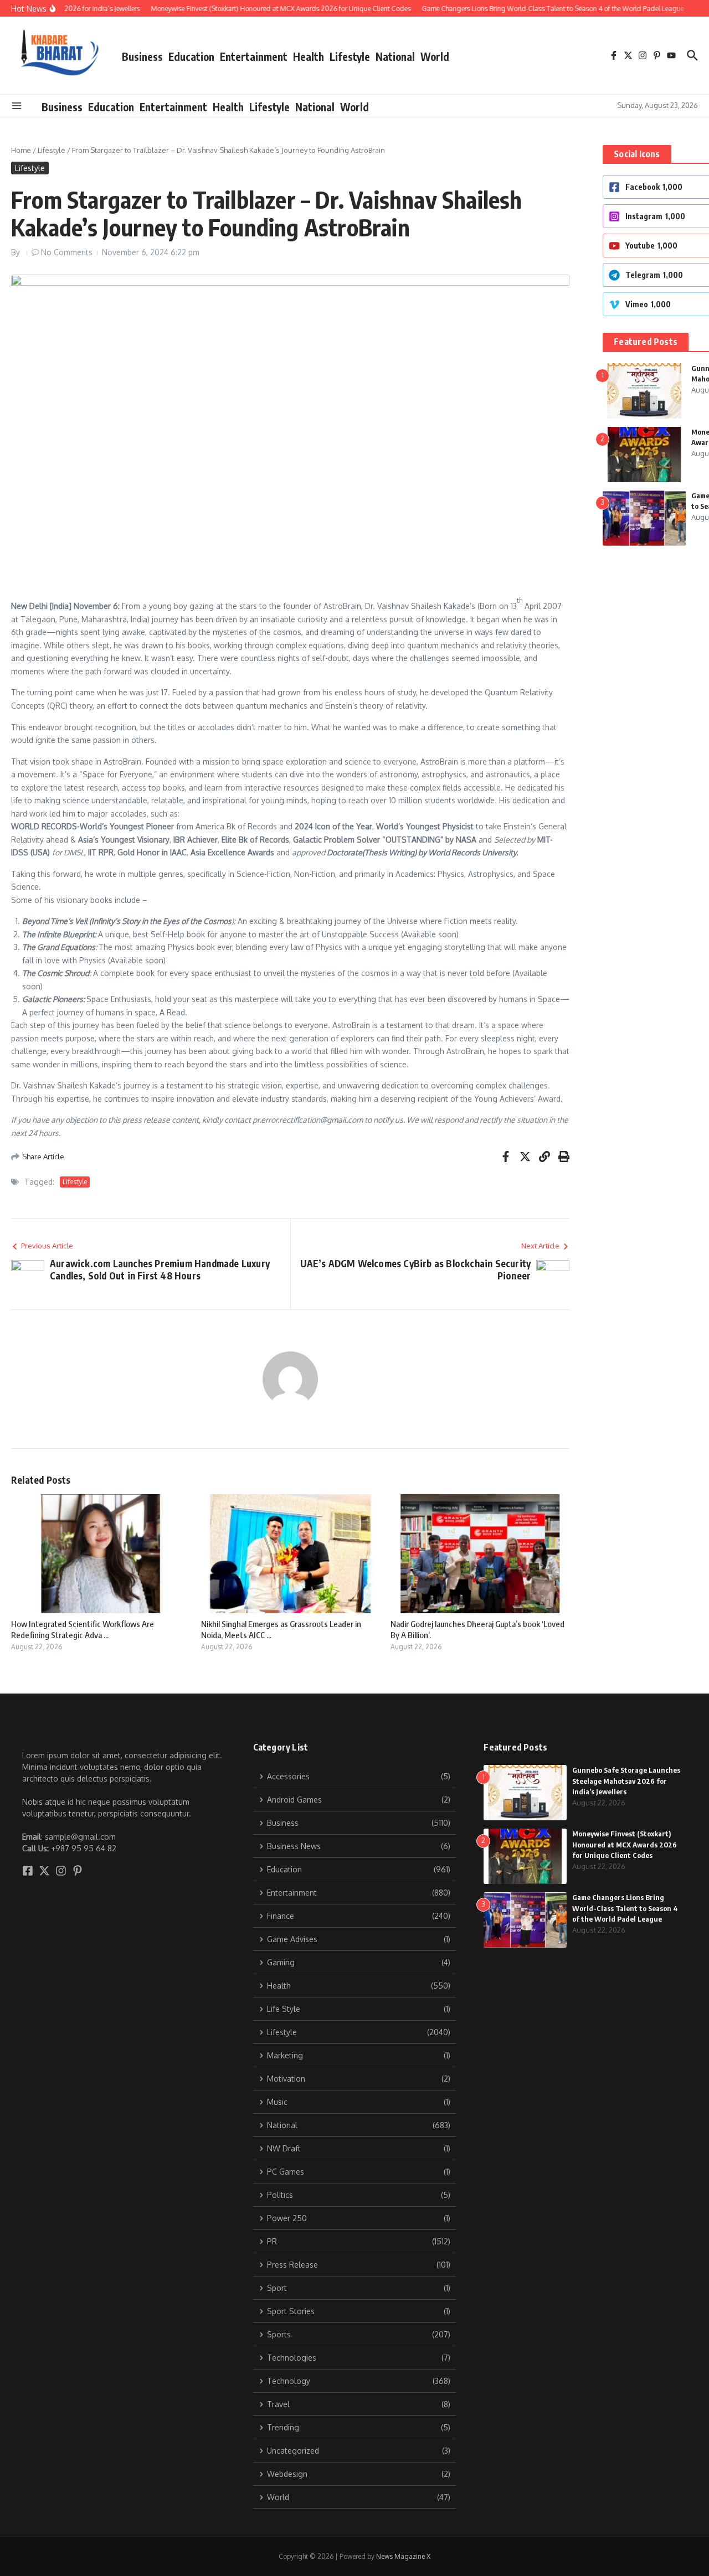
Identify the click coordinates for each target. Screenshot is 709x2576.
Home (21, 150)
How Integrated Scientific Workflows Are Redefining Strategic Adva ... (83, 1629)
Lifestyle (350, 56)
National (395, 56)
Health (309, 56)
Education (191, 56)
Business (142, 56)
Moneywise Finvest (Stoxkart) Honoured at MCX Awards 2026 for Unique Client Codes (625, 1844)
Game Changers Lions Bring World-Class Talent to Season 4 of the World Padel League (625, 1908)
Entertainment (254, 56)
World (435, 56)
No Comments (67, 252)
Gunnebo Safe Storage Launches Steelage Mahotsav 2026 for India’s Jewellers (626, 1781)
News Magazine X (403, 2556)
